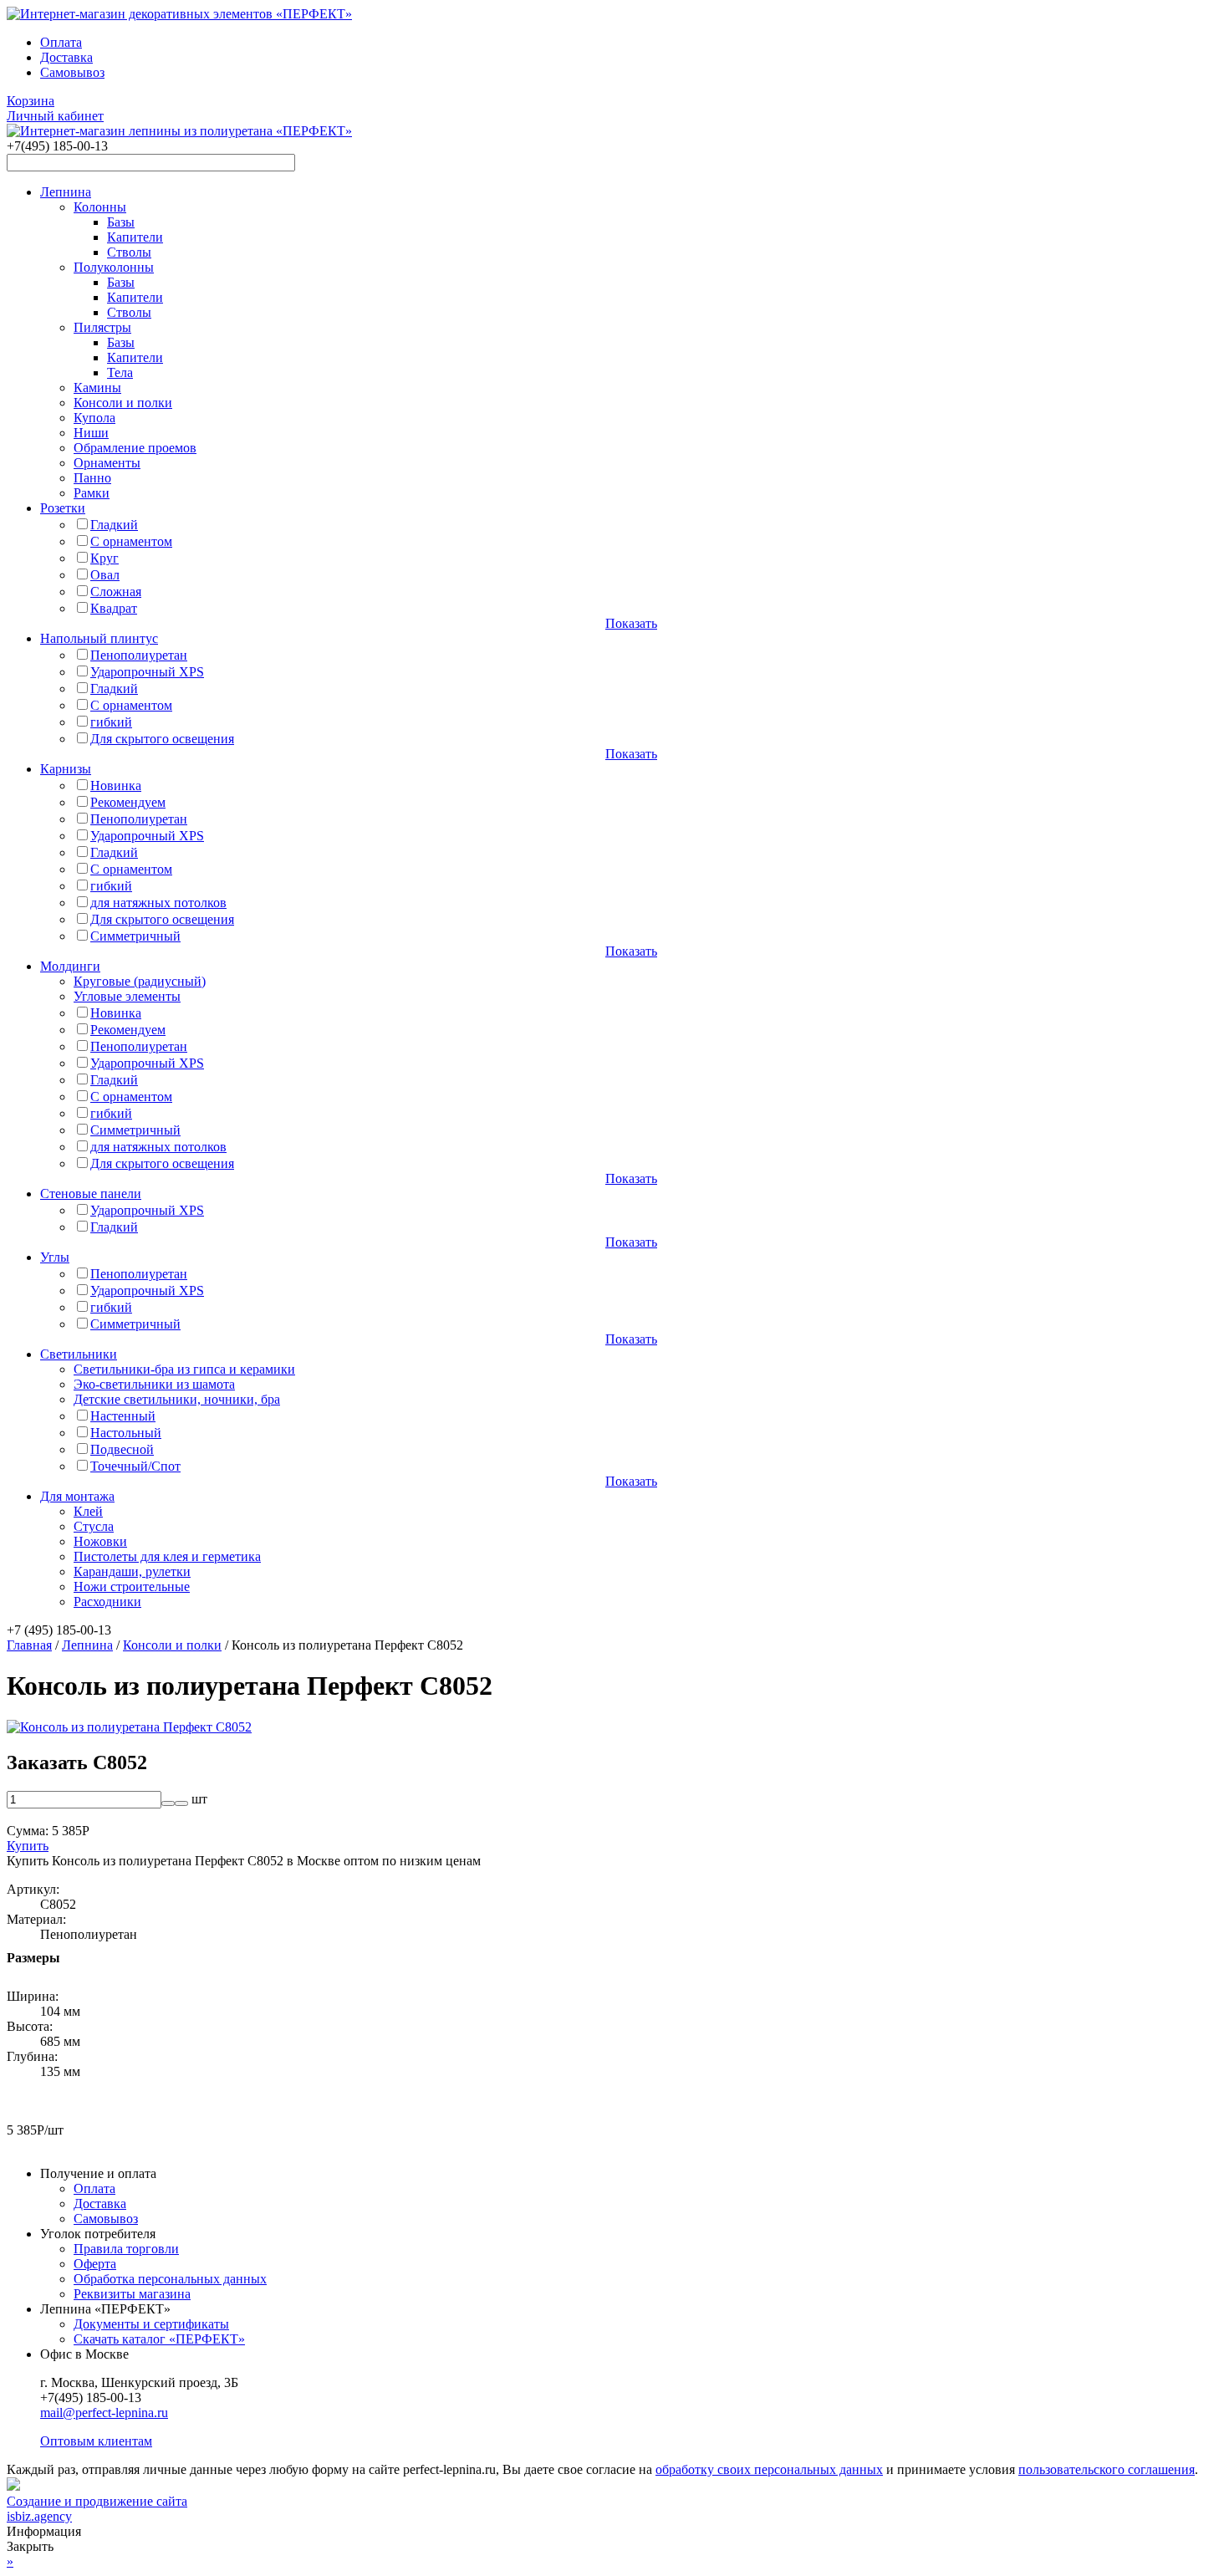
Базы (121, 222)
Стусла (94, 1526)
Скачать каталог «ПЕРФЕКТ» (159, 2339)
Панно (92, 478)
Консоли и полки (123, 403)
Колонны (100, 207)
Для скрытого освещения (162, 739)
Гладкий (114, 525)
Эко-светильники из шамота (154, 1384)
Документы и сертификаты (151, 2324)
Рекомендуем (128, 802)
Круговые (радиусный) (140, 981)
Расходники (107, 1602)
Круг (105, 558)
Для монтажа (77, 1496)
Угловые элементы (127, 996)
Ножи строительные (132, 1586)
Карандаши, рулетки (132, 1571)
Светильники (79, 1354)
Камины (97, 388)
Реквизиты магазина (132, 2294)
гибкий (111, 722)
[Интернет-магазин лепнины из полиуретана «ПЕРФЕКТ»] (179, 14)
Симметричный (135, 936)
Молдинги (70, 966)
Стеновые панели (91, 1194)
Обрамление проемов (135, 448)
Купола (94, 418)
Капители (135, 237)
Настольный (126, 1433)
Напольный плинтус (99, 638)
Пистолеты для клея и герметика (167, 1556)
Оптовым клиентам (96, 2441)
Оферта (95, 2264)
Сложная (116, 592)
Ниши (91, 433)
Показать (631, 623)
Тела (120, 372)
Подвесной (122, 1449)
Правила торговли (126, 2249)
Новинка (116, 786)
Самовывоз (72, 72)
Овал (105, 575)
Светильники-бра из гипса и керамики (184, 1369)
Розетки (63, 508)
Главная (29, 1645)
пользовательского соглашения (1107, 2469)
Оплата (61, 42)
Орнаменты (107, 463)
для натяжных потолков (158, 903)
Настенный (123, 1416)
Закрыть (30, 2546)
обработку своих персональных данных (769, 2469)
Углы (55, 1257)
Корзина (31, 101)
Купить (28, 1846)
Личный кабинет (55, 116)
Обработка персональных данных (170, 2279)
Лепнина (66, 192)
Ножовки (100, 1541)
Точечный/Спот (135, 1466)
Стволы (129, 252)
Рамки (92, 493)
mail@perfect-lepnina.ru (104, 2413)
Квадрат (114, 608)
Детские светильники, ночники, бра (177, 1399)
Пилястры (102, 327)
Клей (88, 1511)
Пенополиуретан (139, 655)
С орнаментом (131, 541)
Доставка (66, 57)
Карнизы (66, 769)
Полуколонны (114, 267)
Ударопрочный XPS (147, 672)
